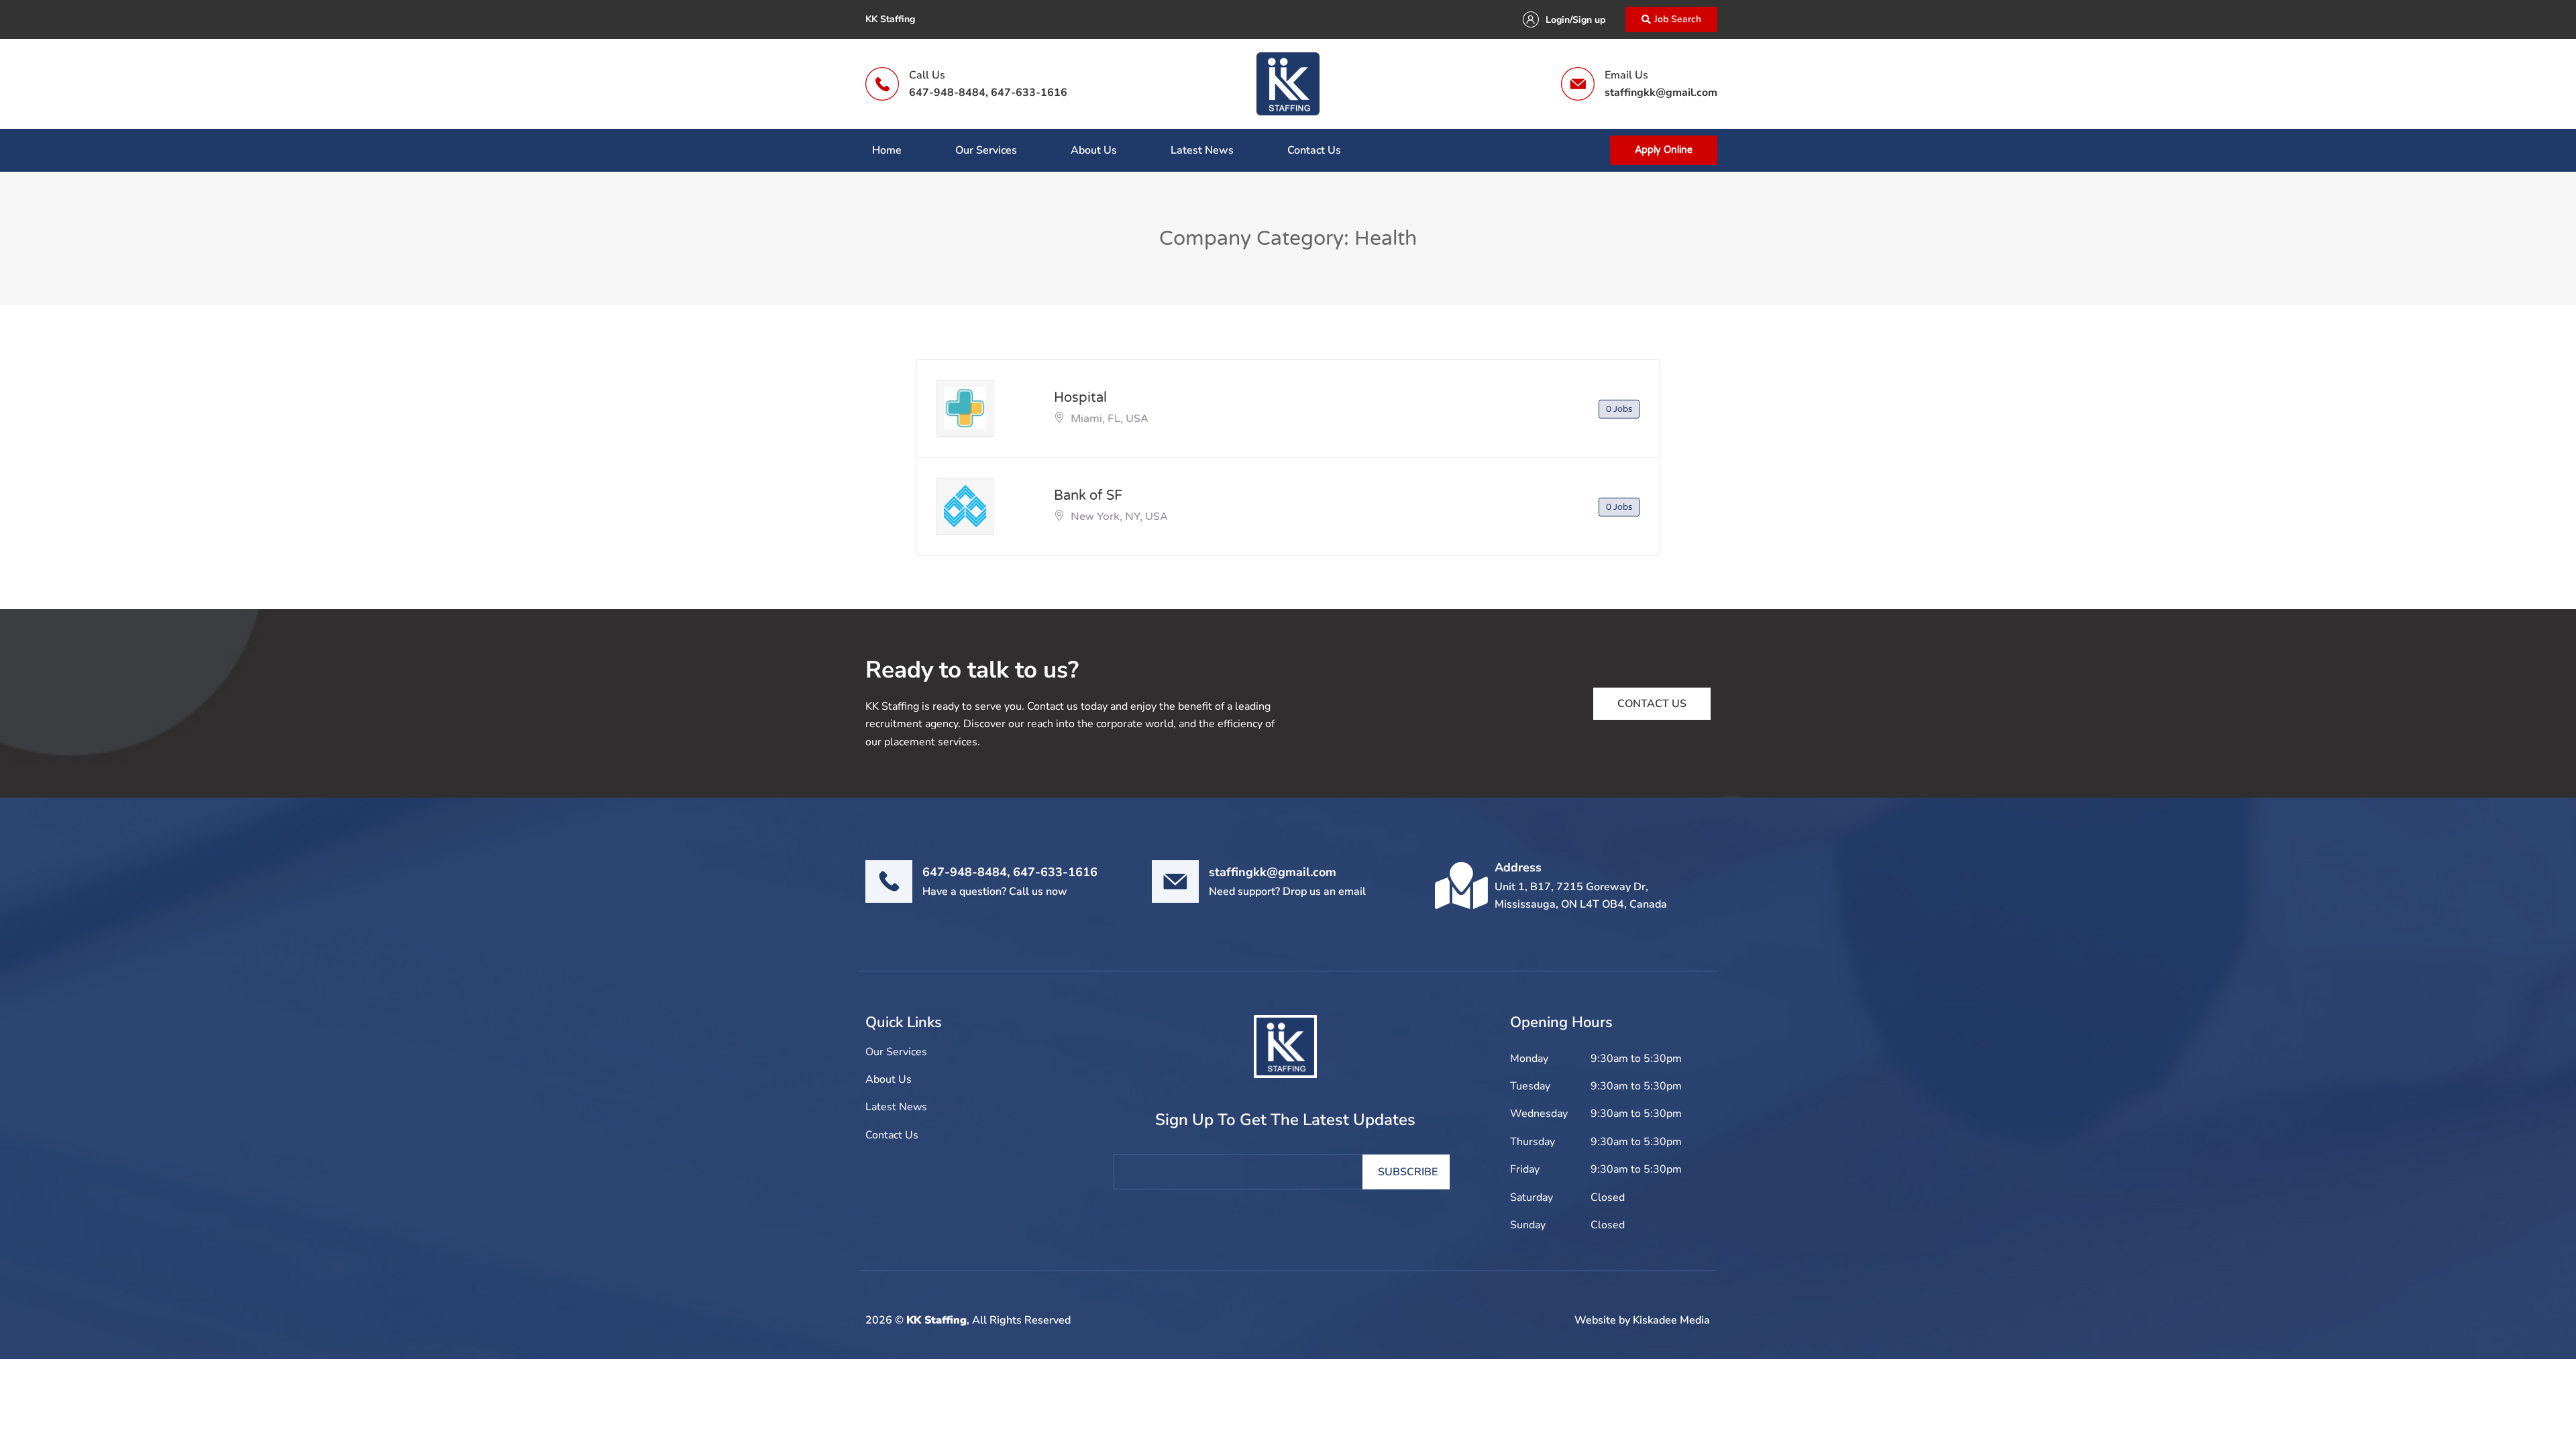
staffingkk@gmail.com (1661, 93)
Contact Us (1314, 150)
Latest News (1202, 150)
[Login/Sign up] (1531, 19)
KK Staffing (936, 1320)
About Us (1094, 150)
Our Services (986, 150)
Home (887, 150)
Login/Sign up (1575, 20)
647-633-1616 (1029, 93)
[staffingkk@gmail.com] (1175, 881)
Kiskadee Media (1671, 1320)
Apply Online (1664, 150)
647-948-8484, (949, 93)
